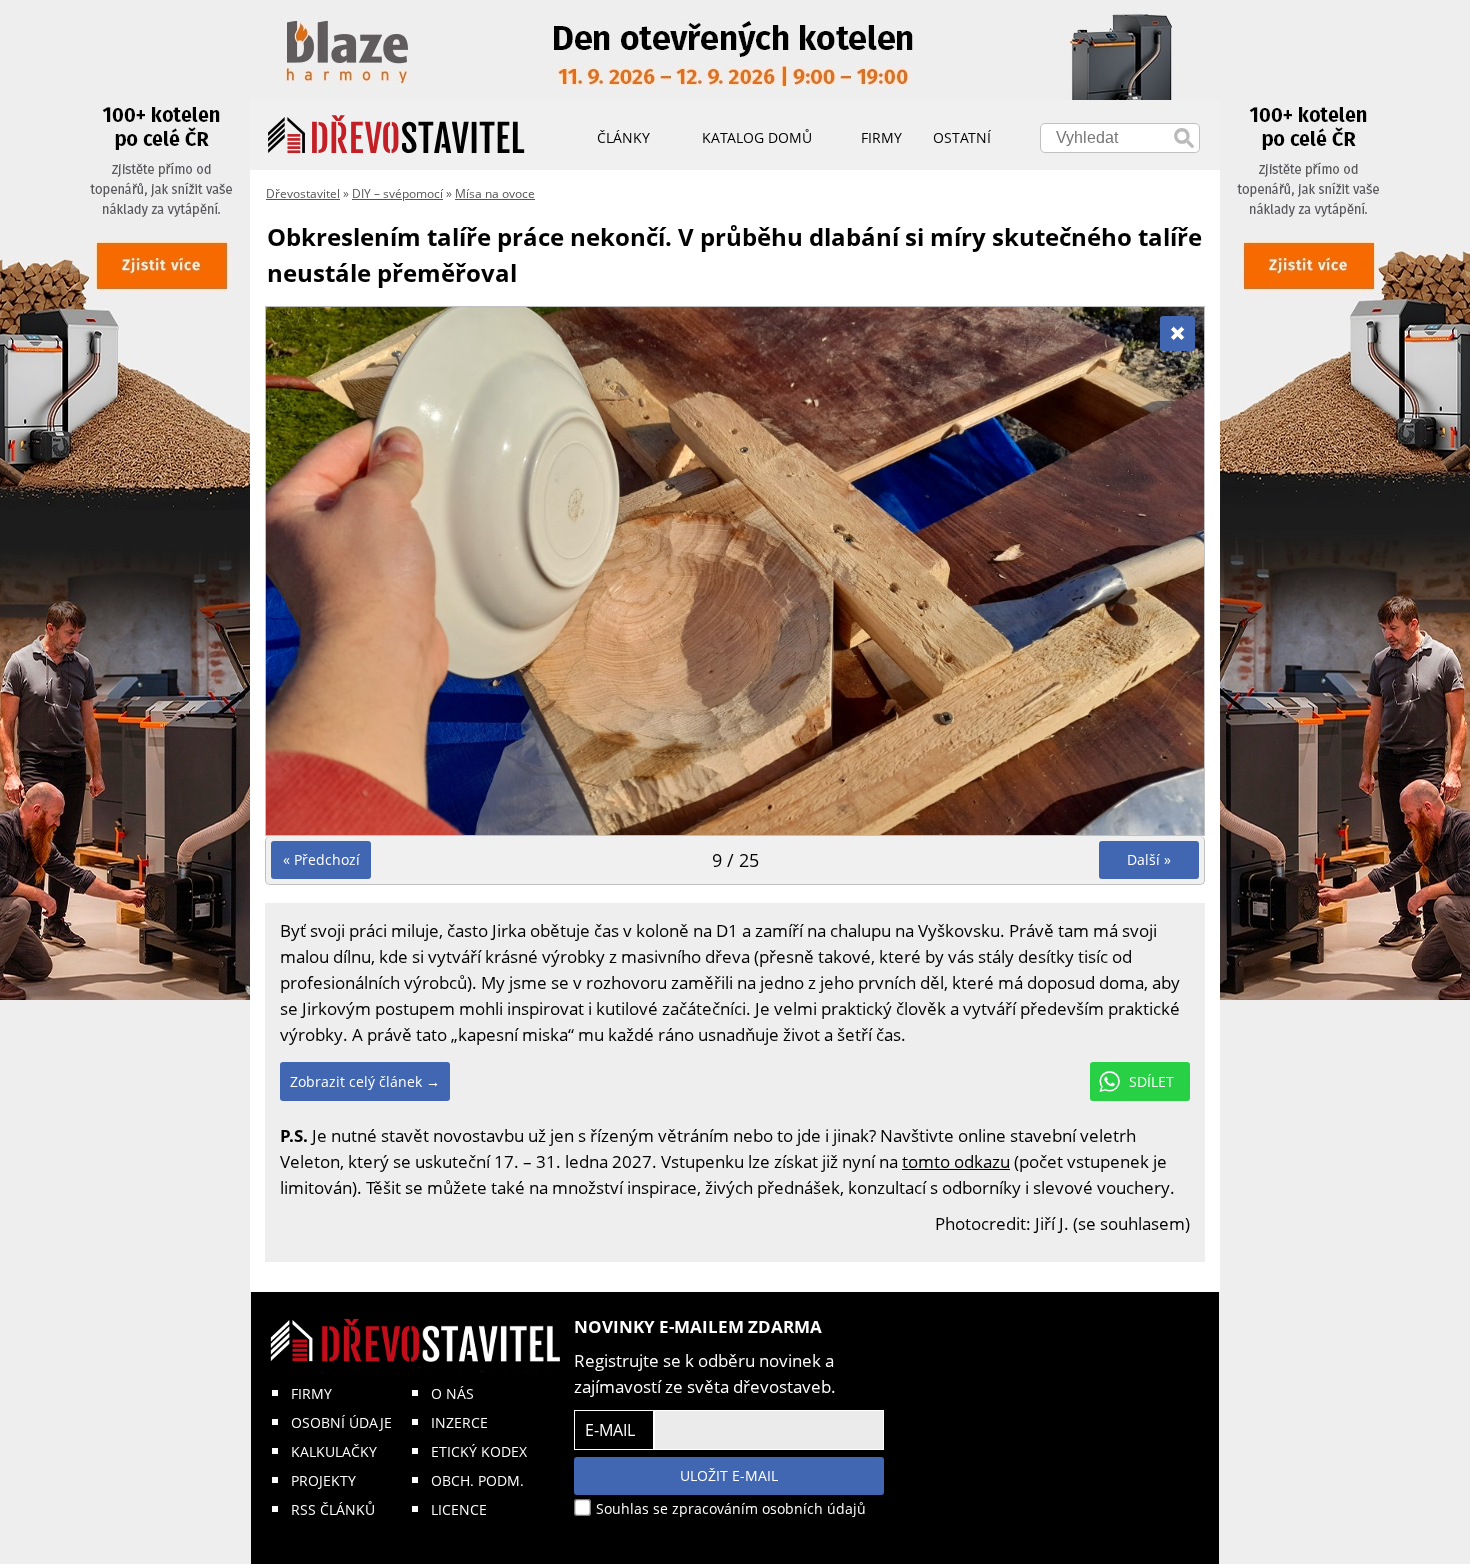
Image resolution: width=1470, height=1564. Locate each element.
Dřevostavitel (303, 193)
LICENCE (459, 1509)
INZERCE (459, 1422)
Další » (1149, 859)
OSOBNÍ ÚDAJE (341, 1422)
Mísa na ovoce (495, 193)
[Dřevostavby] (396, 135)
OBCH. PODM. (477, 1480)
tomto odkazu (956, 1161)
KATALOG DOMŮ (757, 137)
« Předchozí (321, 859)
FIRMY (311, 1393)
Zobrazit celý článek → (365, 1081)
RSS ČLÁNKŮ (333, 1509)
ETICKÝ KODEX (479, 1451)
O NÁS (452, 1393)
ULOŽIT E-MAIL (729, 1475)
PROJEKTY (323, 1480)
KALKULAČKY (334, 1451)
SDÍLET (1151, 1081)
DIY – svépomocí (397, 193)
